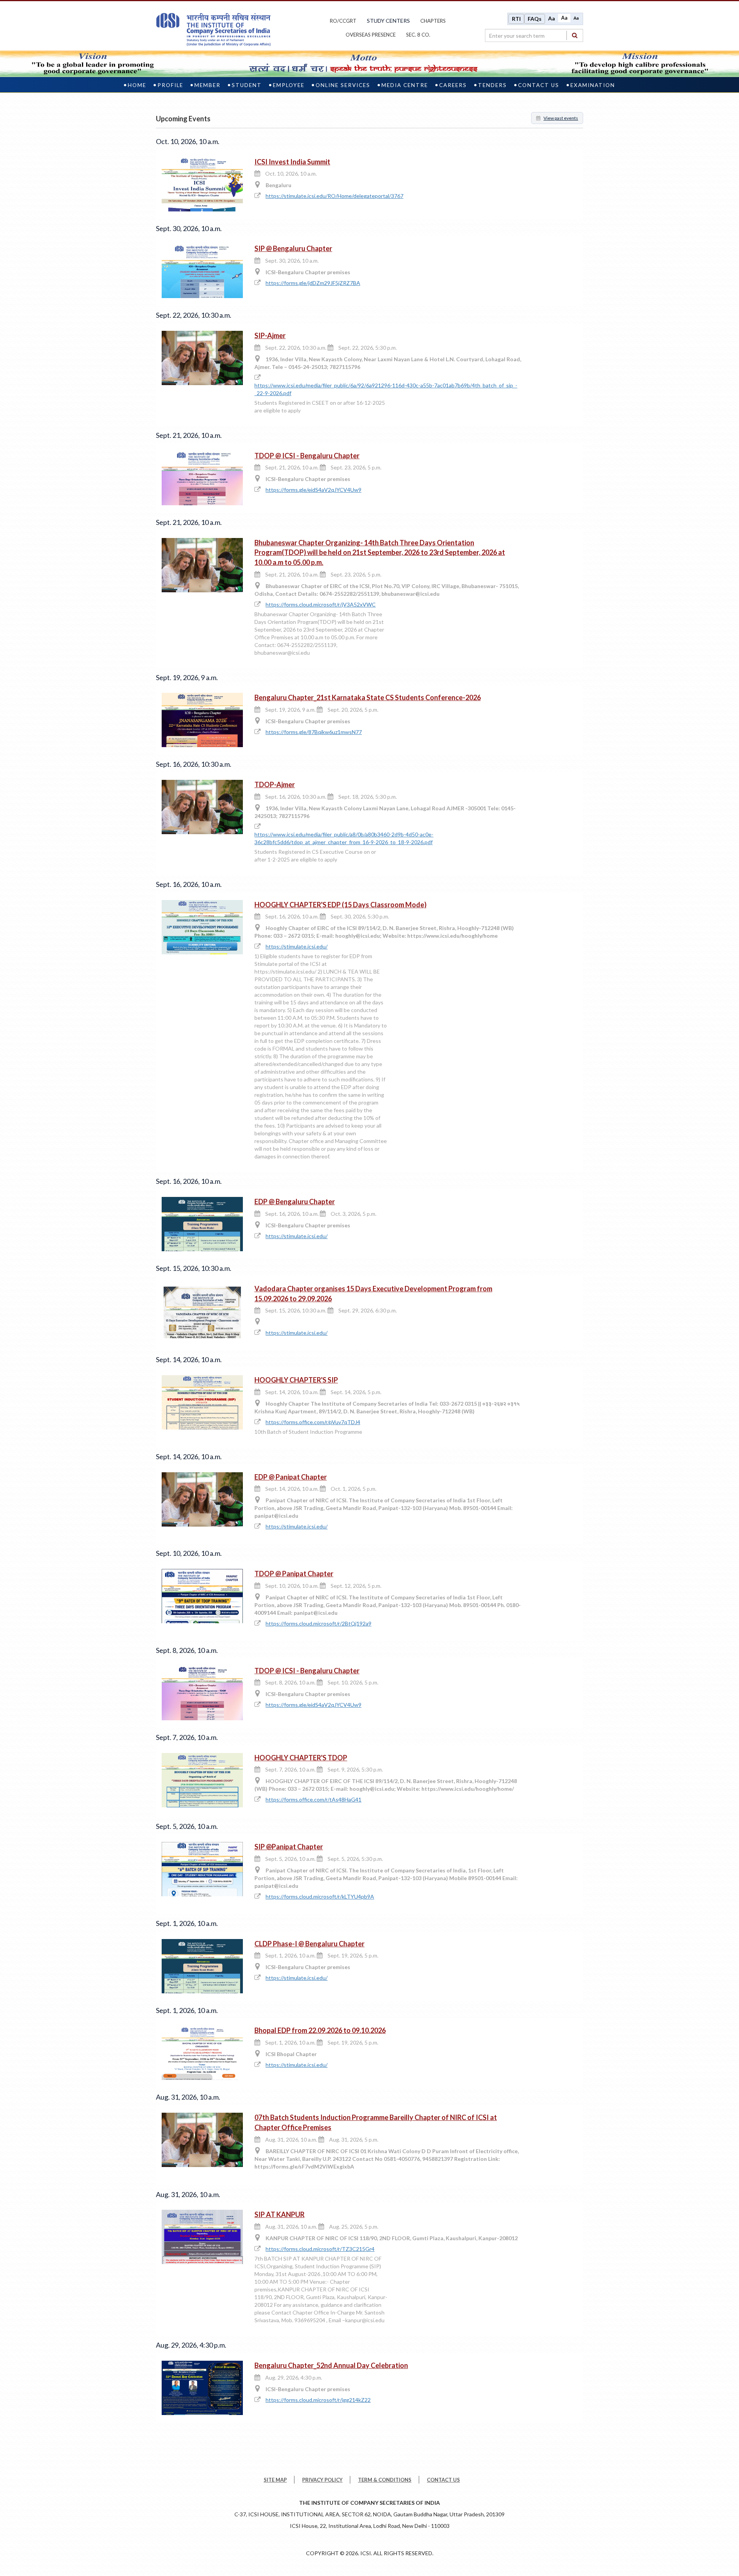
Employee (289, 85)
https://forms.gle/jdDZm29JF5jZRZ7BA (313, 283)
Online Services (343, 85)
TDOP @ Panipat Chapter (294, 1574)
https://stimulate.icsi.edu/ (297, 946)
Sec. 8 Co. (418, 35)
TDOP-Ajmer (275, 784)
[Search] (575, 35)
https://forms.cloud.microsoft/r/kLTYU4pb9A (320, 1896)
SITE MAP (275, 2480)
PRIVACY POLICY (322, 2480)
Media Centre (405, 85)
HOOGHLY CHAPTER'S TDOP (301, 1758)
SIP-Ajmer (270, 335)
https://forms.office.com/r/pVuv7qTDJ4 (313, 1422)
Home (137, 85)
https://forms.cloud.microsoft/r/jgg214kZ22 (318, 2400)
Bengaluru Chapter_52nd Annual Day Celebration (331, 2365)
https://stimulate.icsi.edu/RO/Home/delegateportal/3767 (334, 196)
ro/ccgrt (343, 21)
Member (207, 85)
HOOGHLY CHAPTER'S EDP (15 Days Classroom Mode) (340, 905)
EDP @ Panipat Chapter (291, 1477)
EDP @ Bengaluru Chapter (295, 1202)
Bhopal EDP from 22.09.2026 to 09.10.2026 (320, 2030)
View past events (561, 118)
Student (247, 85)
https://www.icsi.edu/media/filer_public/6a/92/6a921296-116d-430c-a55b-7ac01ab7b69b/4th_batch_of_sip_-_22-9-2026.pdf (386, 389)
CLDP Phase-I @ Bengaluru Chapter (309, 1944)
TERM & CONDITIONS (385, 2480)
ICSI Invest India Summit (292, 162)
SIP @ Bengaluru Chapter (293, 248)
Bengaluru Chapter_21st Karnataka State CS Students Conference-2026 (368, 697)
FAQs (535, 19)
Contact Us (539, 85)
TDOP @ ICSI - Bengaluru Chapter (307, 456)
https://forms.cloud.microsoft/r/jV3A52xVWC (321, 604)
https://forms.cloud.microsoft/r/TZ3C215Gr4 (320, 2249)
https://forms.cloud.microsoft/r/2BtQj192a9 (319, 1623)
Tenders (492, 85)
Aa (552, 18)
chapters (433, 21)
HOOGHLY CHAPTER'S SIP (296, 1380)
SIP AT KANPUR (279, 2214)
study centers (388, 21)
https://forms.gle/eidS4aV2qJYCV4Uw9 (313, 490)
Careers (453, 85)
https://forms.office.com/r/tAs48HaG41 (313, 1799)
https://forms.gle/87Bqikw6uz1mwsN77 (314, 732)
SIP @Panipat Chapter (289, 1847)
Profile (170, 85)
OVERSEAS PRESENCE (371, 35)
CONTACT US (443, 2480)
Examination (593, 85)
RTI (516, 19)
